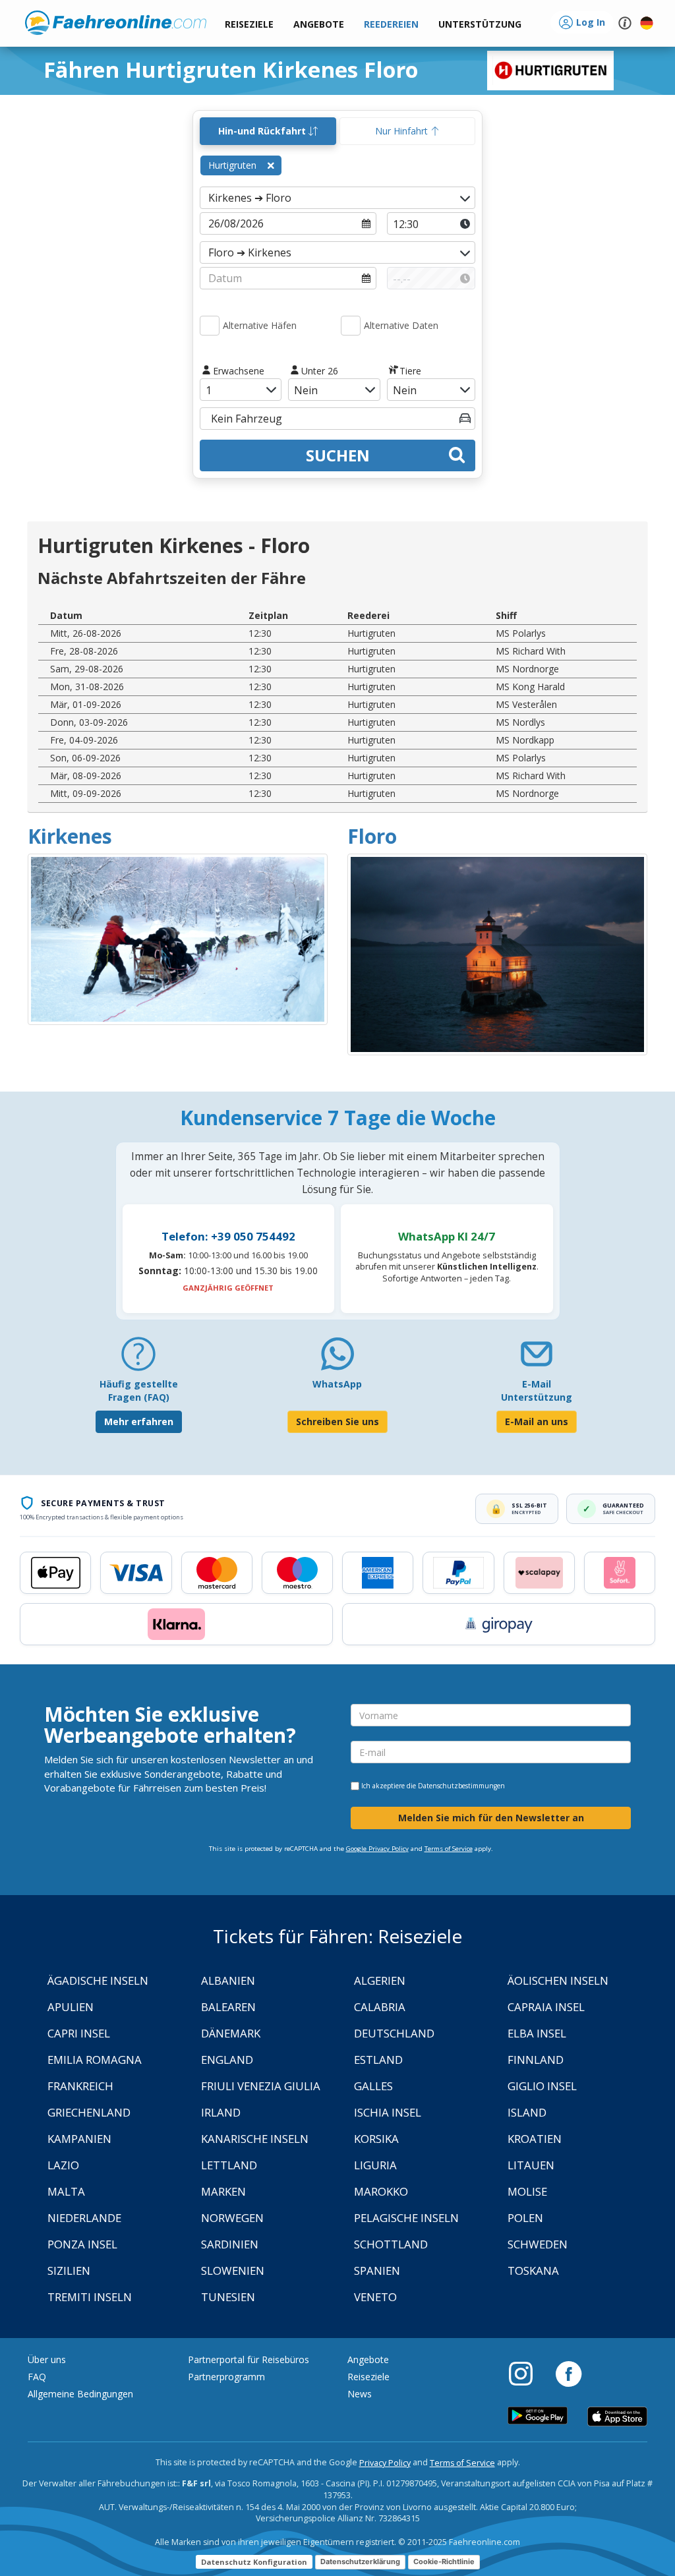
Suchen (338, 455)
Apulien (71, 2007)
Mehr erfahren (139, 1421)
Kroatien (535, 2139)
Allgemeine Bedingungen (80, 2394)
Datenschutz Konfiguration (254, 2562)
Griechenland (89, 2112)
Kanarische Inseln (255, 2139)
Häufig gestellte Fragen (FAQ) (139, 1390)
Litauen (531, 2165)
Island (527, 2112)
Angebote (368, 2359)
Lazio (63, 2165)
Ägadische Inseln (98, 1980)
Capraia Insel (546, 2007)
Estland (378, 2060)
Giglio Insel (542, 2086)
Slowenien (233, 2270)
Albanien (228, 1980)
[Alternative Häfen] (210, 326)
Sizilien (69, 2270)
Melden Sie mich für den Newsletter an (491, 1818)
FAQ (37, 2377)
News (360, 2394)
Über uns (47, 2359)
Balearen (228, 2007)
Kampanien (79, 2139)
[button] (480, 25)
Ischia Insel (388, 2112)
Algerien (380, 1980)
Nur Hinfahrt (403, 131)
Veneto (375, 2297)
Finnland (536, 2060)
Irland (221, 2112)
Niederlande (84, 2218)
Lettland (229, 2165)
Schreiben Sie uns (337, 1421)
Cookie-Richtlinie (444, 2561)
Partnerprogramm (226, 2377)
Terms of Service (449, 1849)
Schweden (538, 2244)
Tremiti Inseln (90, 2297)
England (227, 2060)
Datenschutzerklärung (360, 2561)
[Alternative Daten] (351, 326)
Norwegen (232, 2218)
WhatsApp (337, 1384)
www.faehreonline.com (116, 23)
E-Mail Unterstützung (537, 1390)
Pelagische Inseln (406, 2218)
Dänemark (231, 2033)
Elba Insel (537, 2033)
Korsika (376, 2139)
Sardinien (230, 2244)
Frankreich (80, 2086)
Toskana (533, 2270)
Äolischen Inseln (558, 1980)
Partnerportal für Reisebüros (249, 2359)
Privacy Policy (385, 2463)
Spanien (377, 2270)
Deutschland (394, 2033)
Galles (373, 2086)
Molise (527, 2191)
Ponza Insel (82, 2244)
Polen (525, 2218)
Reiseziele (368, 2377)
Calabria (380, 2007)
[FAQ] (138, 1359)
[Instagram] (527, 2373)
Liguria (375, 2165)
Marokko (381, 2191)
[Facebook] (569, 2373)
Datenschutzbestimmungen (461, 1786)
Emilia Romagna (95, 2060)
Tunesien (228, 2297)
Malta (66, 2191)
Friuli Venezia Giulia (261, 2086)
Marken (223, 2191)
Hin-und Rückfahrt (263, 131)
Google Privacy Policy (377, 1849)
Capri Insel (79, 2033)
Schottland (391, 2244)
